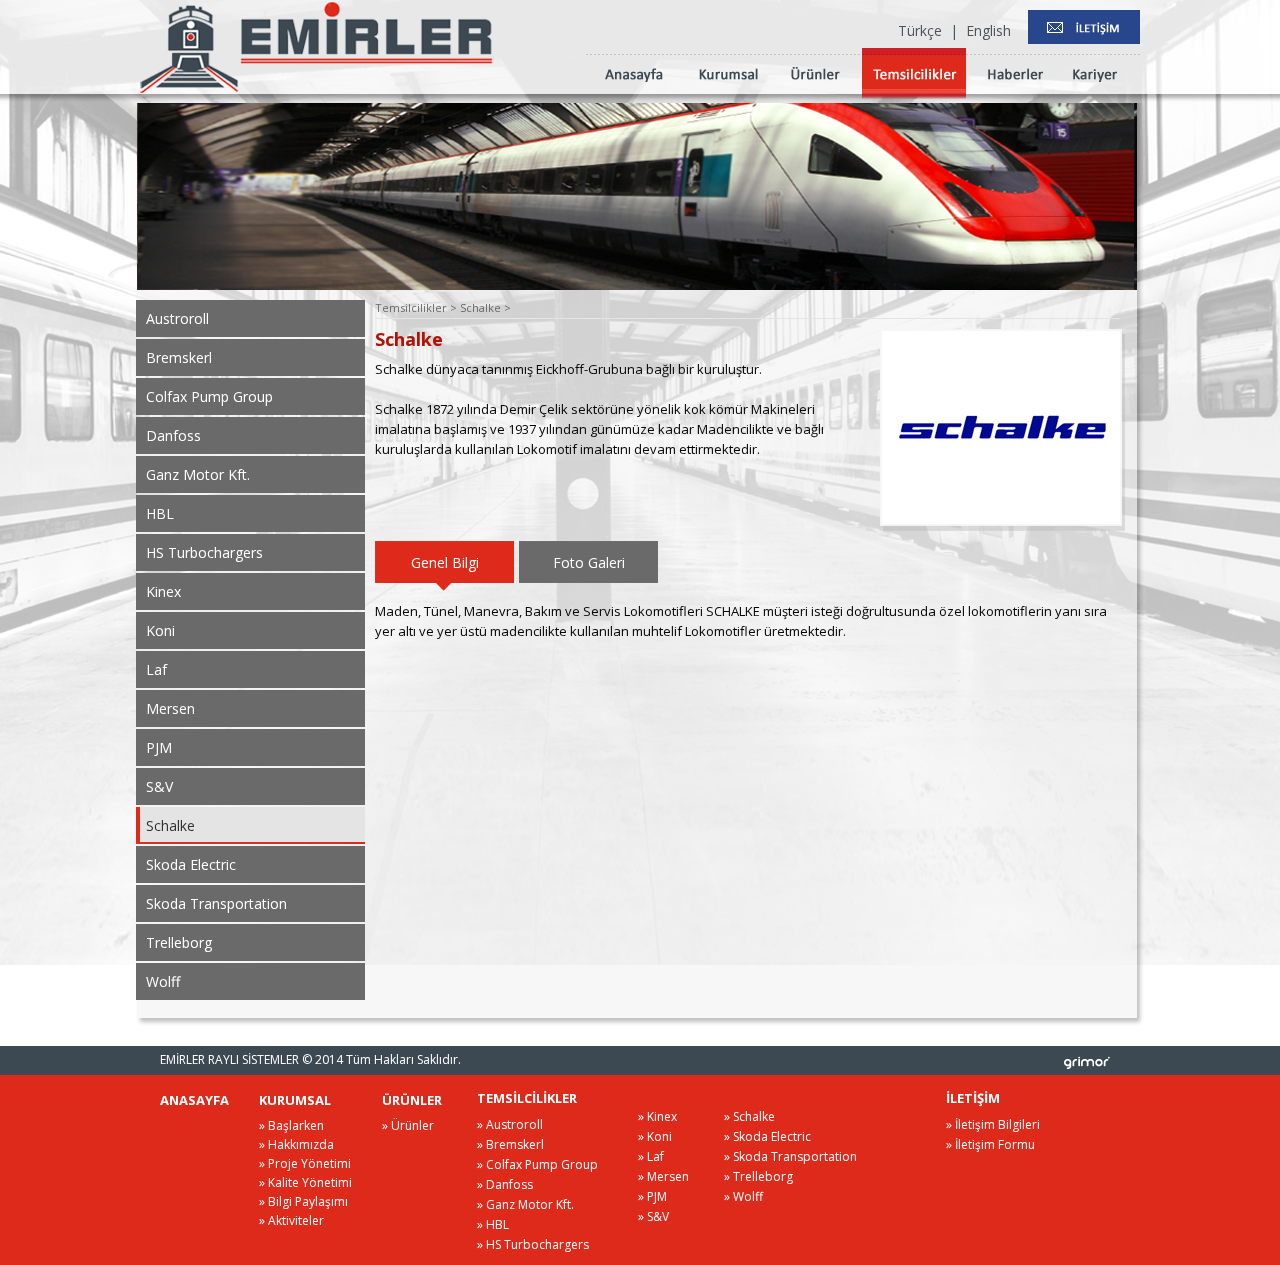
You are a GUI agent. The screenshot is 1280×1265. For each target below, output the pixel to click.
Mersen (170, 708)
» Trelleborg (758, 1176)
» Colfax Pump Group (537, 1164)
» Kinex (657, 1116)
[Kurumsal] (728, 94)
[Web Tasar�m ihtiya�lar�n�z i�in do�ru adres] (1087, 1062)
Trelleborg (179, 942)
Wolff (163, 981)
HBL (160, 513)
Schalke (170, 825)
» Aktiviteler (291, 1220)
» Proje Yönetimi (305, 1163)
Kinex (163, 591)
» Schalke (749, 1116)
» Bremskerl (510, 1144)
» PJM (652, 1196)
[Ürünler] (815, 94)
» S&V (653, 1216)
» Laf (651, 1156)
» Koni (655, 1136)
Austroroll (177, 318)
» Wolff (743, 1196)
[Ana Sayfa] (634, 94)
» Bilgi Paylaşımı (303, 1201)
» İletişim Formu (990, 1144)
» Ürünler (408, 1125)
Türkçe (920, 30)
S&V (159, 786)
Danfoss (173, 435)
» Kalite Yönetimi (305, 1182)
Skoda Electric (191, 864)
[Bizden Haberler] (1015, 94)
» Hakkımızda (296, 1144)
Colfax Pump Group (209, 396)
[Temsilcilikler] (914, 94)
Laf (156, 669)
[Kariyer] (1094, 94)
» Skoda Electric (767, 1136)
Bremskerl (179, 357)
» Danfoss (505, 1184)
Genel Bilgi (445, 562)
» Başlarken (291, 1125)
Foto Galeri (589, 562)
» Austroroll (510, 1124)
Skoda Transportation (216, 903)
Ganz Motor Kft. (198, 474)
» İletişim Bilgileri (993, 1124)
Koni (160, 630)
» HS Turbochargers (533, 1244)
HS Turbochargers (204, 552)
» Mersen (663, 1176)
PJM (159, 747)
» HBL (493, 1224)
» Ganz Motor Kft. (525, 1204)
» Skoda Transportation (790, 1156)
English (988, 30)
